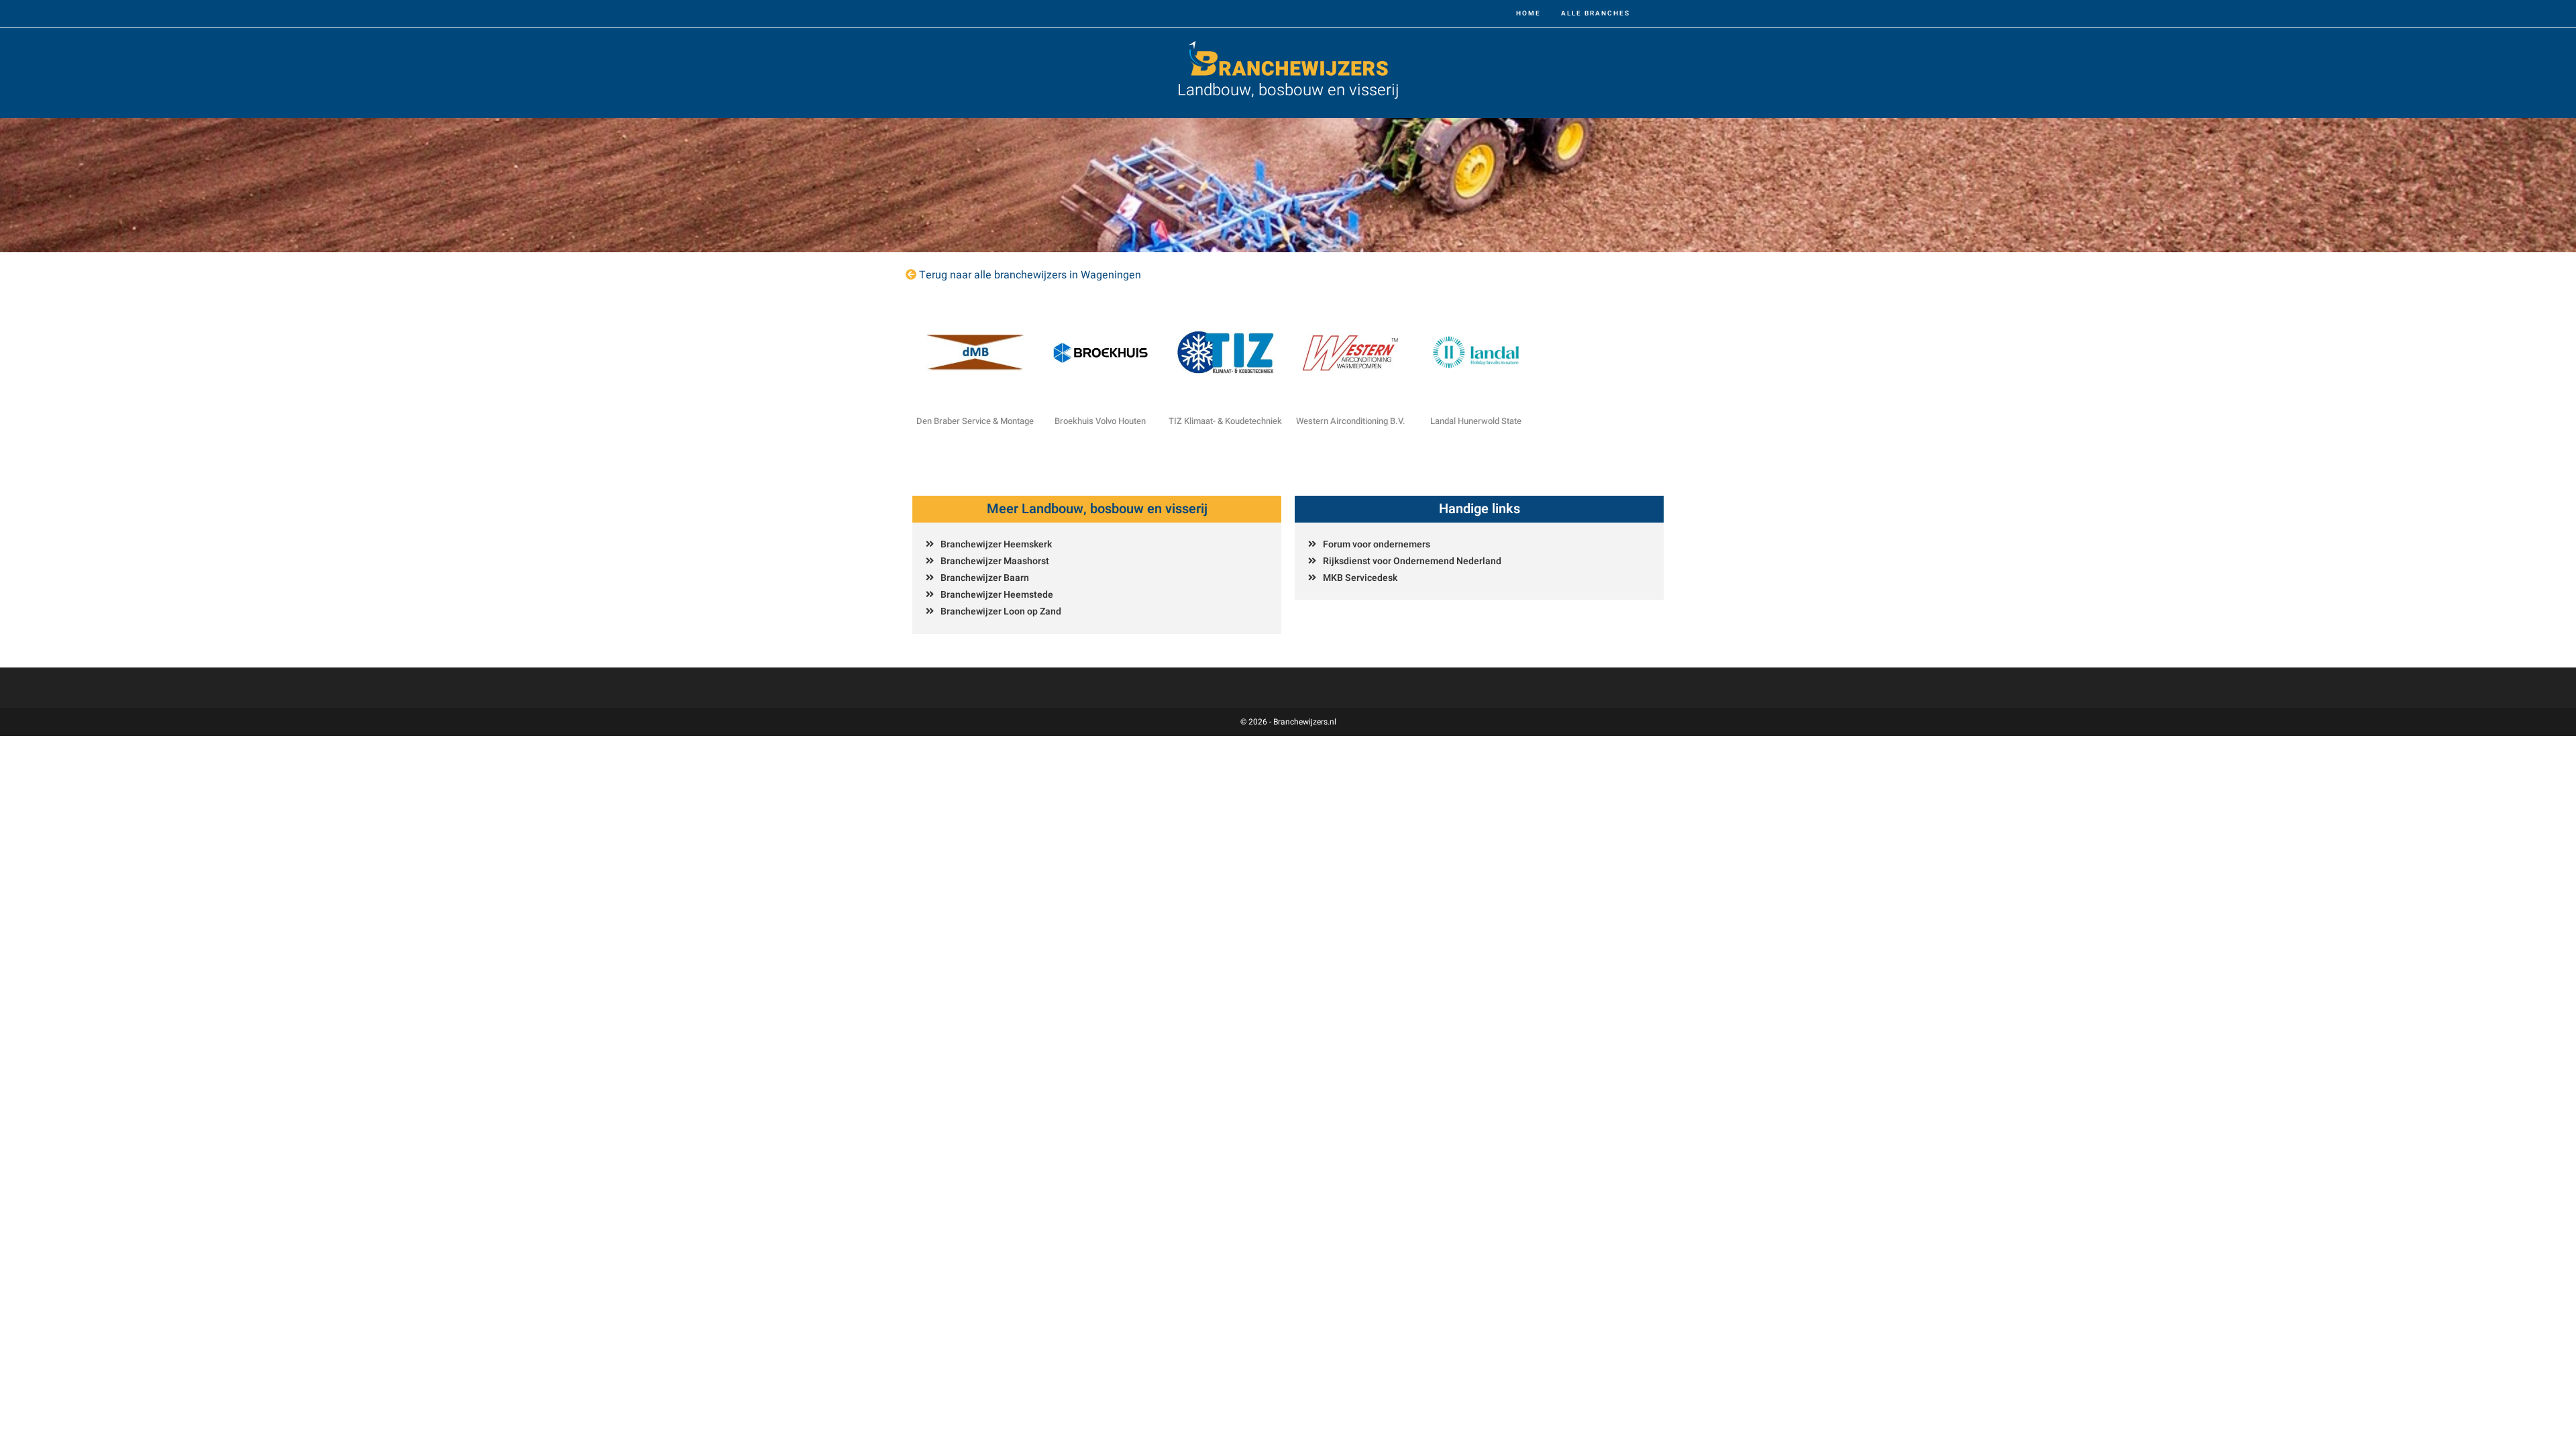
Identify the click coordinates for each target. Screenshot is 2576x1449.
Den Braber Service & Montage (975, 421)
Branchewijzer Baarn (985, 578)
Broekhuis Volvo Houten (1100, 421)
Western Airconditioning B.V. (1351, 421)
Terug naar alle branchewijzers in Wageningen (1030, 275)
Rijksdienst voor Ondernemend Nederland (1412, 561)
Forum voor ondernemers (1377, 544)
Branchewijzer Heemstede (997, 595)
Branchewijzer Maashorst (995, 561)
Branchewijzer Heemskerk (996, 544)
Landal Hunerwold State (1476, 421)
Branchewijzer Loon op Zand (1001, 611)
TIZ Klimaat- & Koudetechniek (1225, 421)
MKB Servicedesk (1360, 578)
